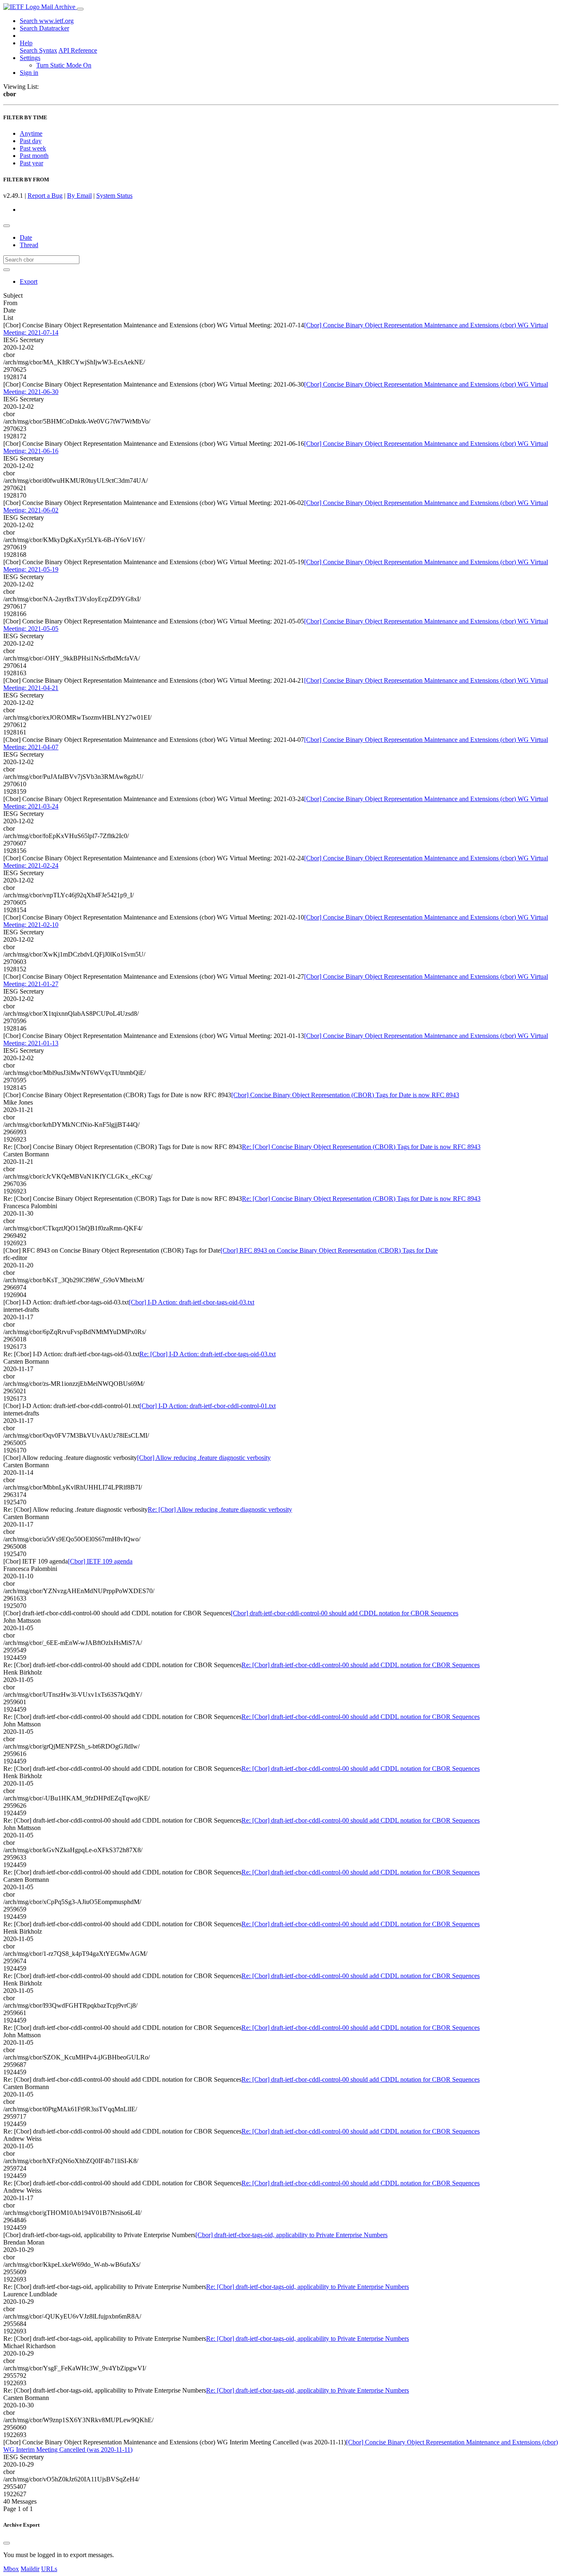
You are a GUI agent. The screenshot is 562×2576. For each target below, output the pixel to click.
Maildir (30, 2569)
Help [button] (26, 43)
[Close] (7, 2543)
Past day (31, 141)
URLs (49, 2569)
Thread (29, 245)
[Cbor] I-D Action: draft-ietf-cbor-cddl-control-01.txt (208, 1406)
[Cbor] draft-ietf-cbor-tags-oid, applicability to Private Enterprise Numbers (291, 2235)
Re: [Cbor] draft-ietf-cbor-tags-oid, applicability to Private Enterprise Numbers (308, 2287)
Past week (33, 148)
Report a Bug (45, 196)
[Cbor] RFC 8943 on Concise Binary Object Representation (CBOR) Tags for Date (329, 1250)
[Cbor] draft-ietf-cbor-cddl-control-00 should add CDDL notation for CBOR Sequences (345, 1613)
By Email (79, 196)
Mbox (11, 2569)
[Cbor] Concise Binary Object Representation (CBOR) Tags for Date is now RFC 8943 (345, 1095)
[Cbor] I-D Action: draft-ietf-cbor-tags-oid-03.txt (192, 1302)
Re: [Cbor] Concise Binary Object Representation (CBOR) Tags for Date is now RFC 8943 (361, 1147)
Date (26, 237)
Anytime (31, 133)
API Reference (78, 50)
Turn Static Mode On (64, 65)
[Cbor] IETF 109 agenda (100, 1561)
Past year (31, 163)
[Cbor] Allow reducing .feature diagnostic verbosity (204, 1458)
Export (29, 281)
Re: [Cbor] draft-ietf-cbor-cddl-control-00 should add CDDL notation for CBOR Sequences (361, 1665)
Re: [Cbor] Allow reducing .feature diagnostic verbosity (220, 1509)
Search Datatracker (44, 28)
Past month (34, 156)
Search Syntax (38, 50)
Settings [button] (30, 58)
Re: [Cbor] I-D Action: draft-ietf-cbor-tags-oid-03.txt (208, 1354)
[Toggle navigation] (80, 9)
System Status (114, 196)
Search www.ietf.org (47, 21)
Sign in (29, 73)
